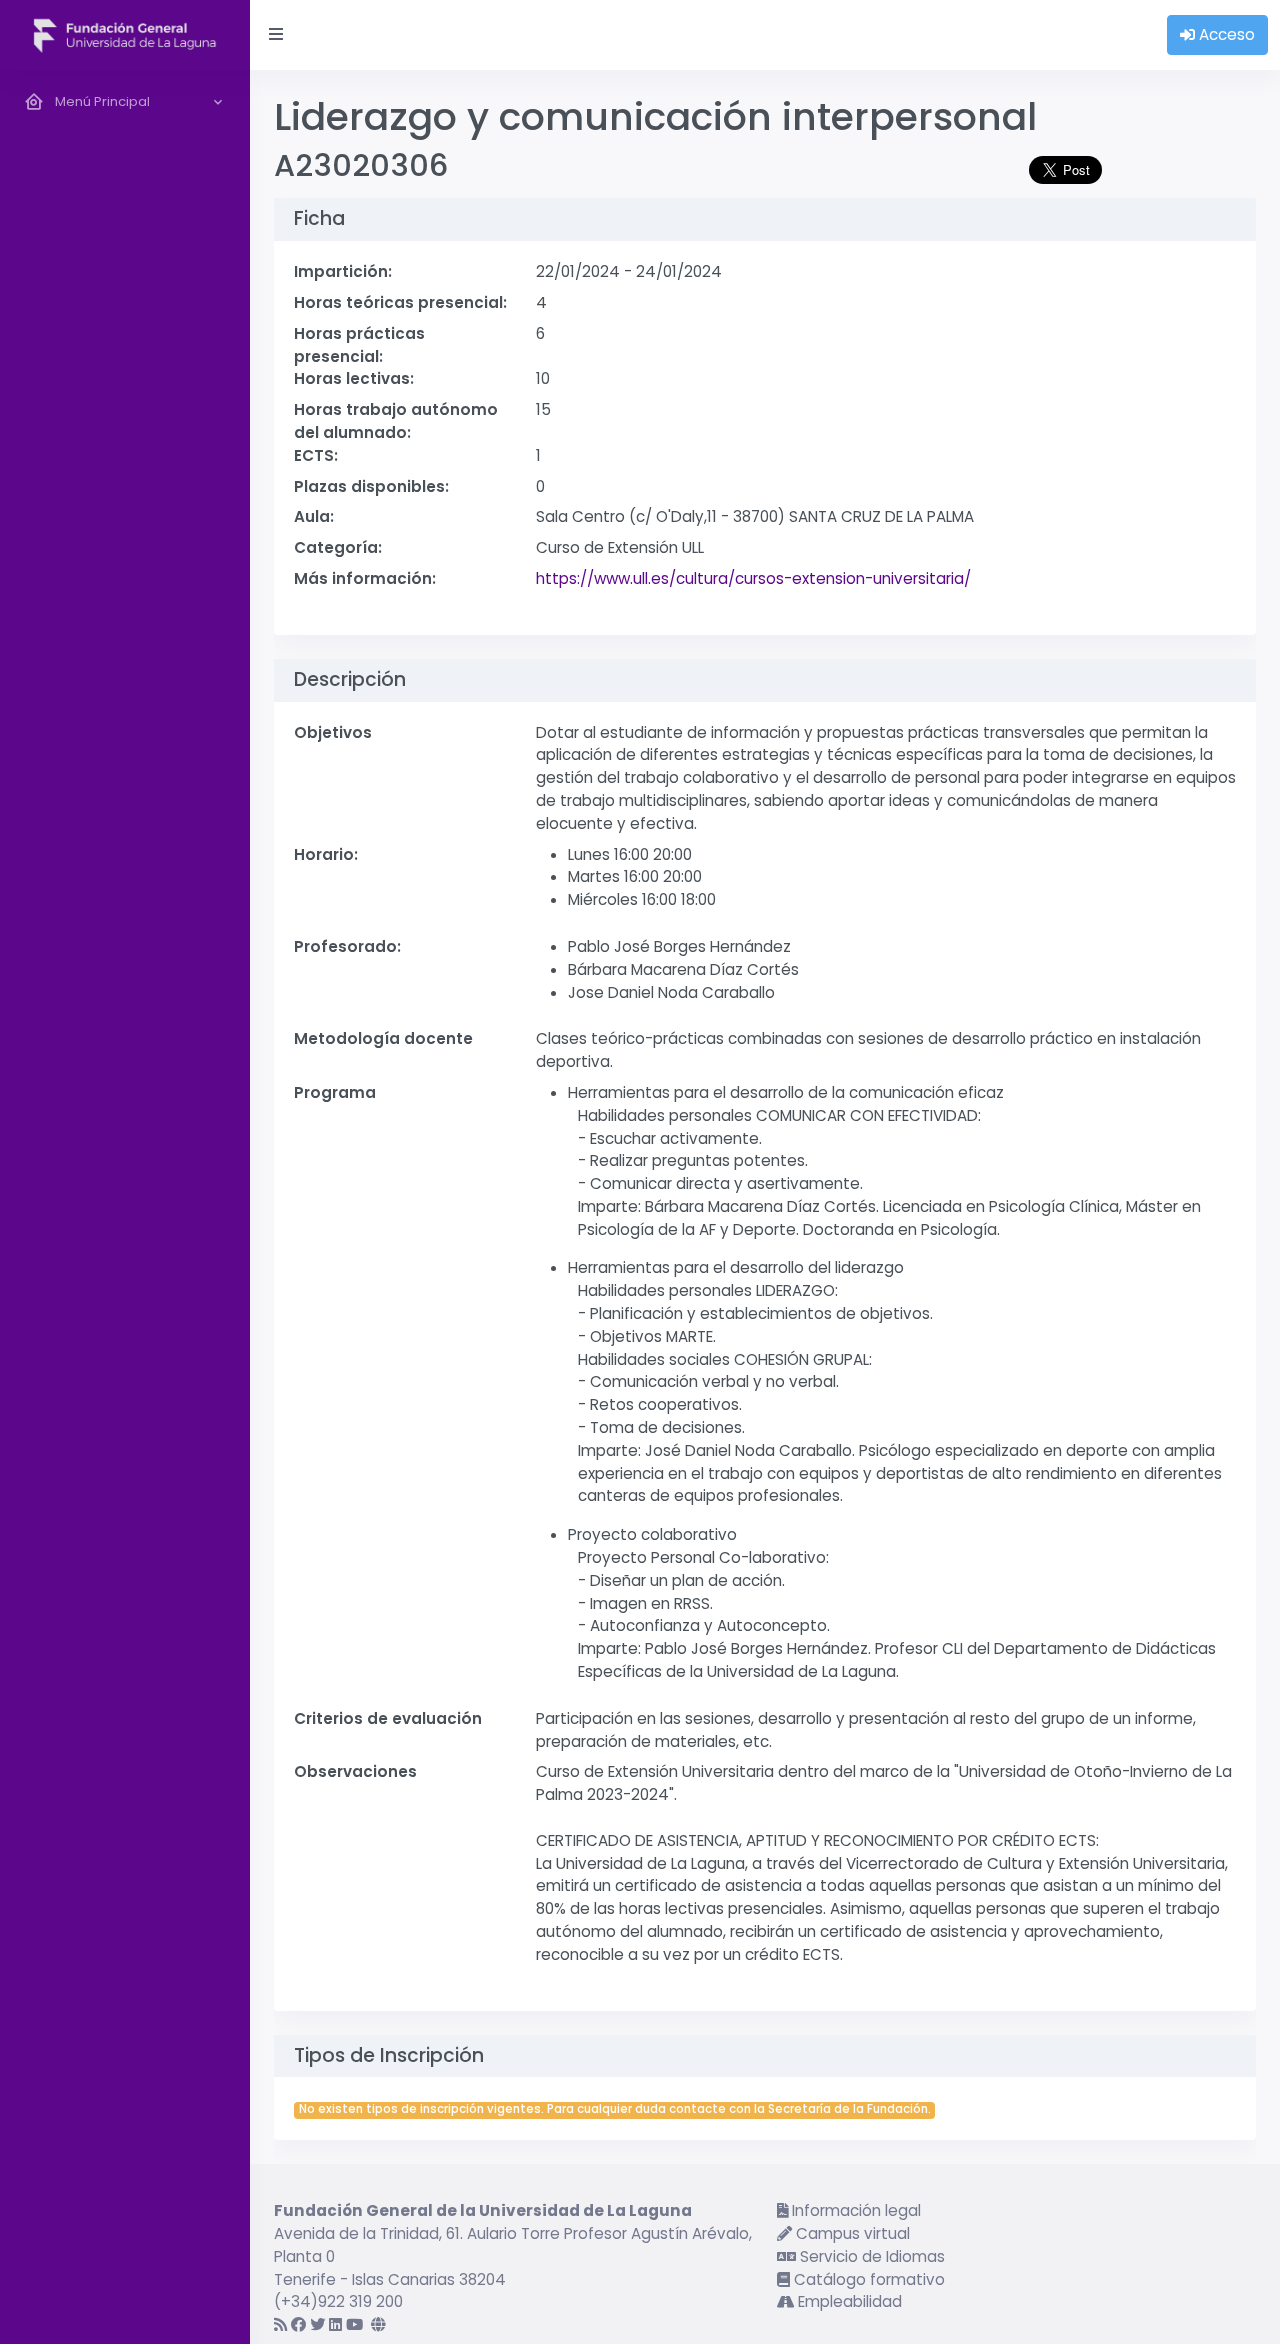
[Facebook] (298, 2324)
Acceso (1225, 34)
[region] (125, 1207)
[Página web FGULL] (378, 2324)
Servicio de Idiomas (870, 2256)
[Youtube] (354, 2324)
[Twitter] (317, 2324)
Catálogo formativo (867, 2279)
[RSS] (280, 2324)
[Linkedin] (335, 2324)
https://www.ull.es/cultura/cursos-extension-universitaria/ (753, 578)
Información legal (854, 2210)
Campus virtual (851, 2233)
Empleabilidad (848, 2301)
